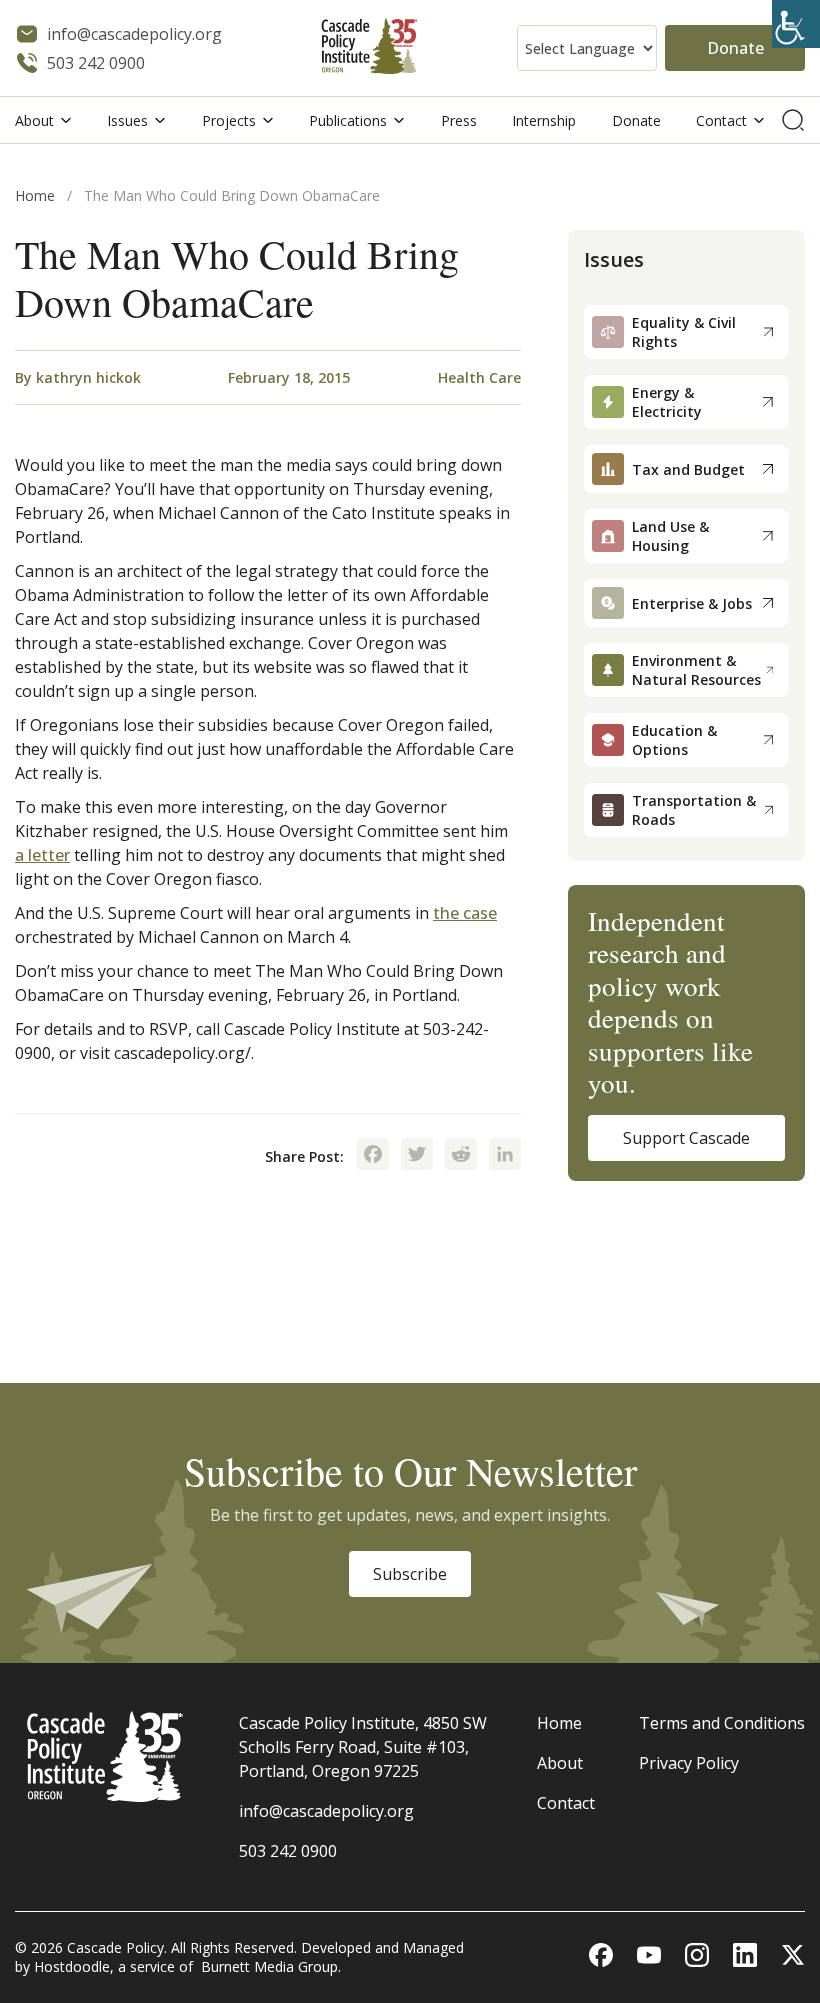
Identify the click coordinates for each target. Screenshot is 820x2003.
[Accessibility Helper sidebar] (796, 24)
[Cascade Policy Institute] (369, 48)
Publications (348, 120)
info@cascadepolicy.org (326, 1811)
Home (35, 195)
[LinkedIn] (505, 1156)
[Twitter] (417, 1156)
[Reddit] (461, 1156)
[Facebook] (373, 1156)
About (34, 120)
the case (465, 913)
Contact (721, 120)
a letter (42, 855)
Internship (544, 120)
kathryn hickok (88, 377)
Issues (127, 120)
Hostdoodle (72, 1966)
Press (459, 120)
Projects (229, 120)
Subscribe (410, 1574)
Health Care (479, 377)
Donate (735, 48)
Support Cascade (686, 1138)
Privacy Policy (689, 1763)
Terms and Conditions (722, 1723)
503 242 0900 (288, 1851)
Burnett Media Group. (271, 1966)
